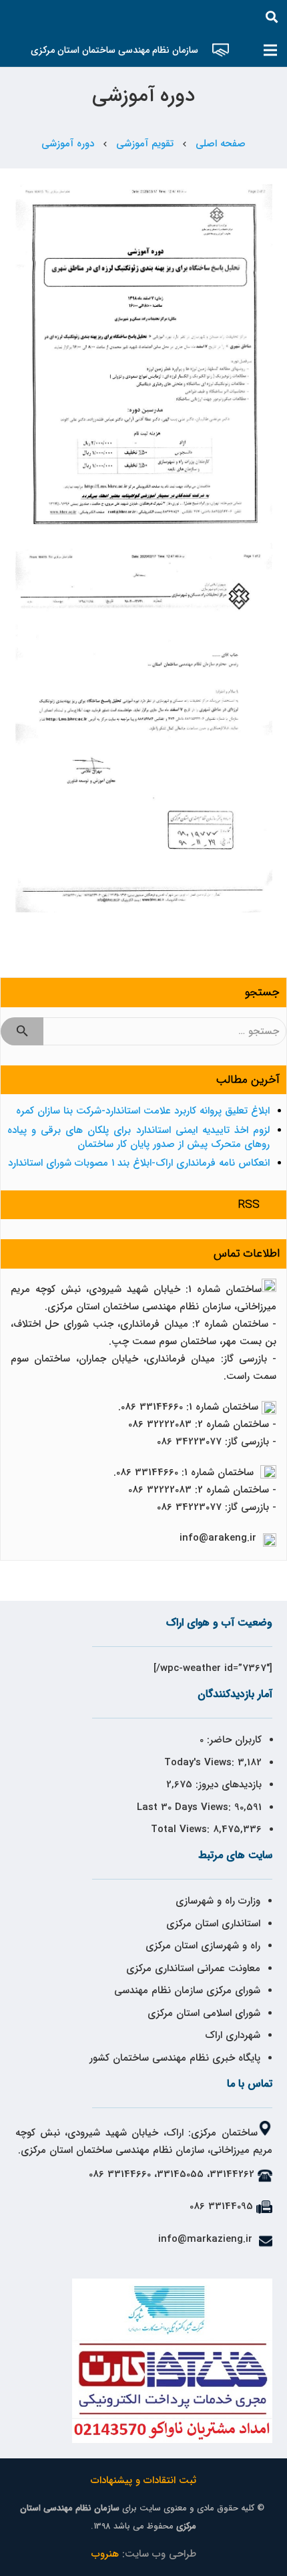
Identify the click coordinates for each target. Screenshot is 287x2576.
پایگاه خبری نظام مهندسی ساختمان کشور (175, 2058)
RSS (249, 1205)
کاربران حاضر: (233, 1740)
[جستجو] (272, 17)
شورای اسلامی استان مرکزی (204, 2013)
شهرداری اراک (233, 2035)
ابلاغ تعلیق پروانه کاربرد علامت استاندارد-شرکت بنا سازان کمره (143, 1111)
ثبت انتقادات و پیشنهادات (143, 2480)
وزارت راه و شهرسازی (216, 1901)
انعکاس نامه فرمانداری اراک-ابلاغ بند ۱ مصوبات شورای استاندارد (139, 1163)
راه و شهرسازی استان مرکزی (203, 1946)
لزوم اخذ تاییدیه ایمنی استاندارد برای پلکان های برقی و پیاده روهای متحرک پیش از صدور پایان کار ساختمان (138, 1137)
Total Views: (182, 1829)
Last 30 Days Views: (186, 1807)
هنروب (105, 2554)
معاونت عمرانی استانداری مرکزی (193, 1968)
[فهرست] (270, 50)
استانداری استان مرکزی (213, 1924)
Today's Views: (201, 1763)
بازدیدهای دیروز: (227, 1785)
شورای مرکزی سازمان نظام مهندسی (187, 1990)
